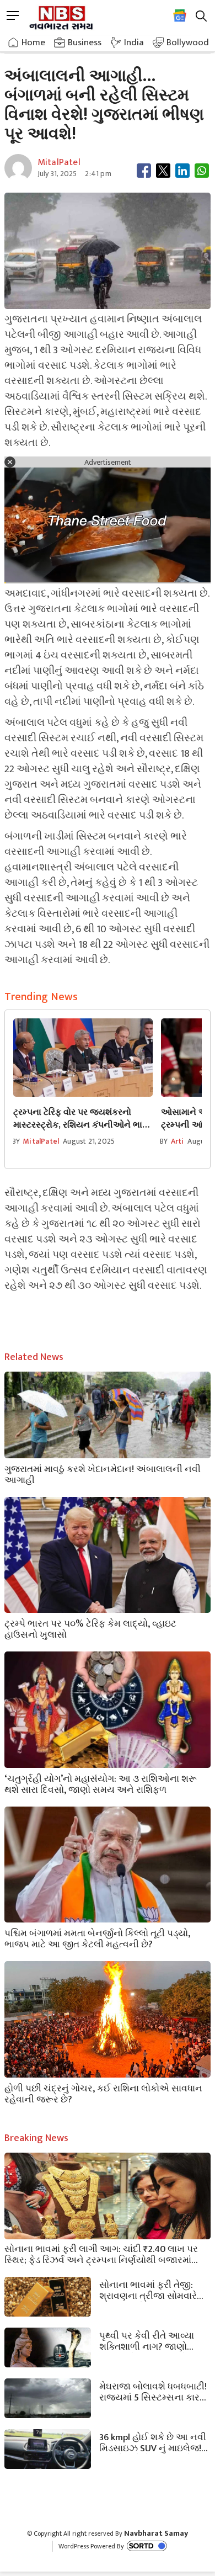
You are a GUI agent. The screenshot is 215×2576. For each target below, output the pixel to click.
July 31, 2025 (57, 174)
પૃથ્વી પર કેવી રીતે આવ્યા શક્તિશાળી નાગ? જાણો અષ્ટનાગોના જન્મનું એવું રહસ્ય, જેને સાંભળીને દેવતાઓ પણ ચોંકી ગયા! (147, 2340)
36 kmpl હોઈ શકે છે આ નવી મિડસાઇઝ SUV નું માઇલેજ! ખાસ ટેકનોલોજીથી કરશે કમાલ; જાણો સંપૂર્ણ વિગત (153, 2442)
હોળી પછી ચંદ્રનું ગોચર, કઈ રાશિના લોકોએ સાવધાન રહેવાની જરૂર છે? (103, 2093)
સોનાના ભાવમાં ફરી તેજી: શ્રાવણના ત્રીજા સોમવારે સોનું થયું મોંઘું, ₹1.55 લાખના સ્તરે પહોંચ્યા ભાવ (151, 2290)
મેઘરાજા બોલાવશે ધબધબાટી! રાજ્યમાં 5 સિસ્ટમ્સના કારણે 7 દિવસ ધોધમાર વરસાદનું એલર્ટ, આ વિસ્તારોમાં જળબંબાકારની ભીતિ (154, 2391)
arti (178, 1141)
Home (33, 43)
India (134, 43)
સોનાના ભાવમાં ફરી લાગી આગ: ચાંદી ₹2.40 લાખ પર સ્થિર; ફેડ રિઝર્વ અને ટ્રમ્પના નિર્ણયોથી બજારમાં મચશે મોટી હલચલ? (101, 2254)
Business (85, 43)
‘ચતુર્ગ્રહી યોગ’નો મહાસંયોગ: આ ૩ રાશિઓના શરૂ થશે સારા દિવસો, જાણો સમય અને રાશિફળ (101, 1783)
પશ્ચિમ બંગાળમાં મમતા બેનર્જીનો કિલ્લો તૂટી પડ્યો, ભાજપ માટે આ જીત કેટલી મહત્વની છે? (97, 1938)
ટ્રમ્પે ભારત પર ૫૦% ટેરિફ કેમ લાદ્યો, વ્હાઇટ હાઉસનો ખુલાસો (90, 1628)
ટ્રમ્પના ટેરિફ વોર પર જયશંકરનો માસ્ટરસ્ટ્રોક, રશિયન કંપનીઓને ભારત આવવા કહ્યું (83, 1119)
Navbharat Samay (156, 2533)
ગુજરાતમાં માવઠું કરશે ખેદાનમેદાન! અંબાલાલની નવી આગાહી (103, 1474)
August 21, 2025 (89, 1141)
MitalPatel (41, 1141)
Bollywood (188, 43)
